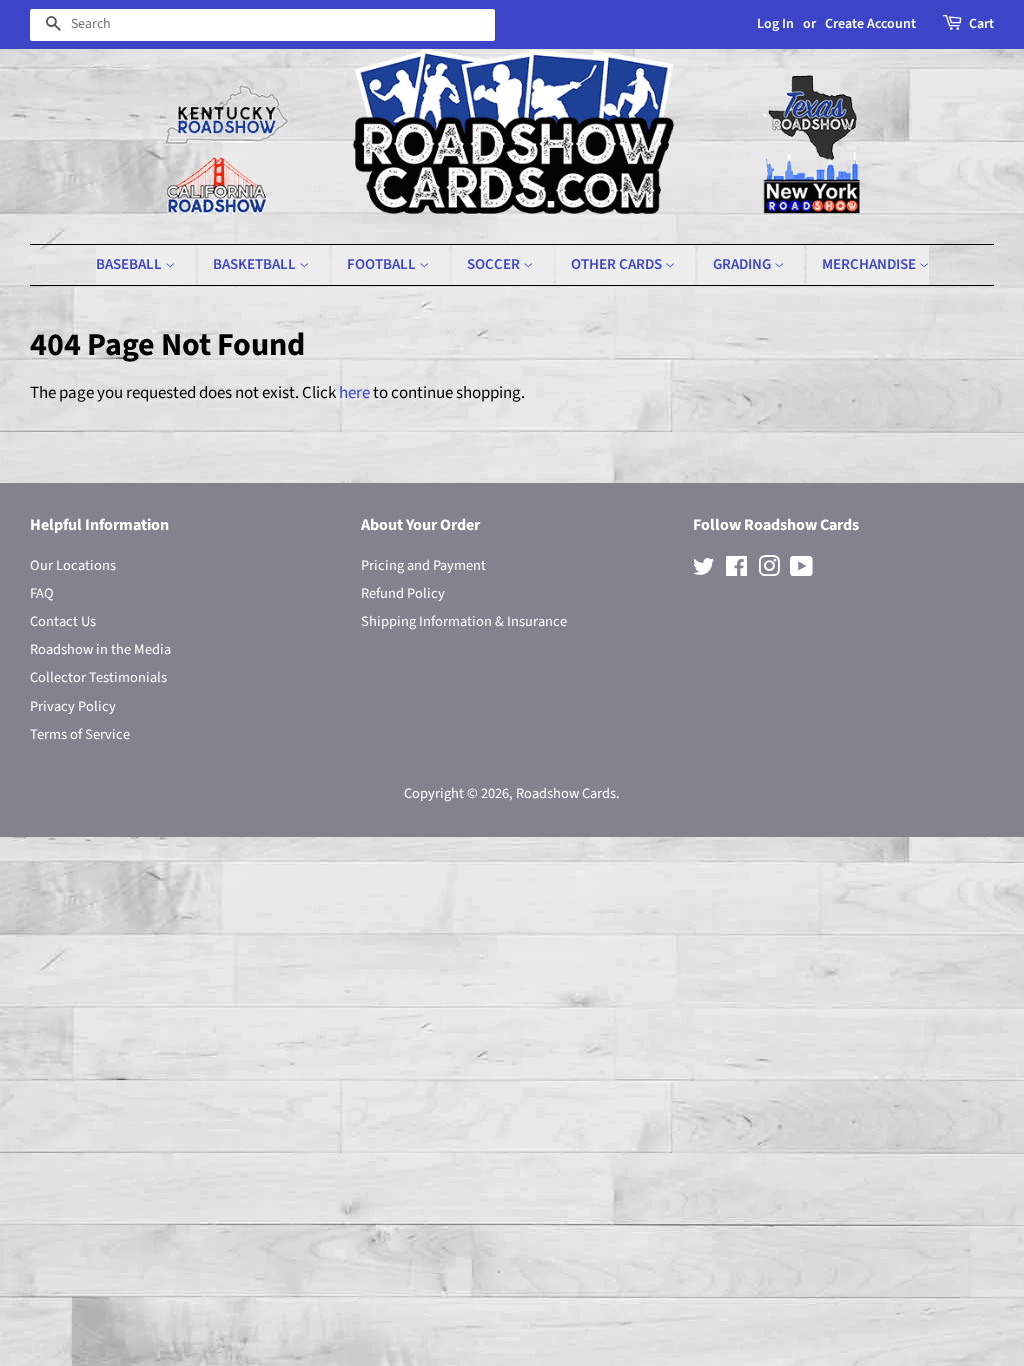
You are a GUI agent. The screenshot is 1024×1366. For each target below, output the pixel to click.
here (354, 393)
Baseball (130, 264)
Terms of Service (80, 734)
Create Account (870, 24)
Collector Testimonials (98, 677)
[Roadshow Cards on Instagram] (769, 570)
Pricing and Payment (423, 565)
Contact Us (63, 621)
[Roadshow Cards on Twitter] (704, 570)
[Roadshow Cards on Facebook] (736, 570)
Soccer (495, 264)
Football (383, 264)
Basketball (256, 264)
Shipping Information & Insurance (464, 621)
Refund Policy (403, 593)
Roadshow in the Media (100, 649)
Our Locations (73, 565)
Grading (743, 264)
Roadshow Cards (566, 793)
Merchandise (870, 264)
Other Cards (618, 264)
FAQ (42, 593)
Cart (981, 24)
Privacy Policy (73, 706)
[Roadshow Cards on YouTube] (801, 570)
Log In (775, 24)
